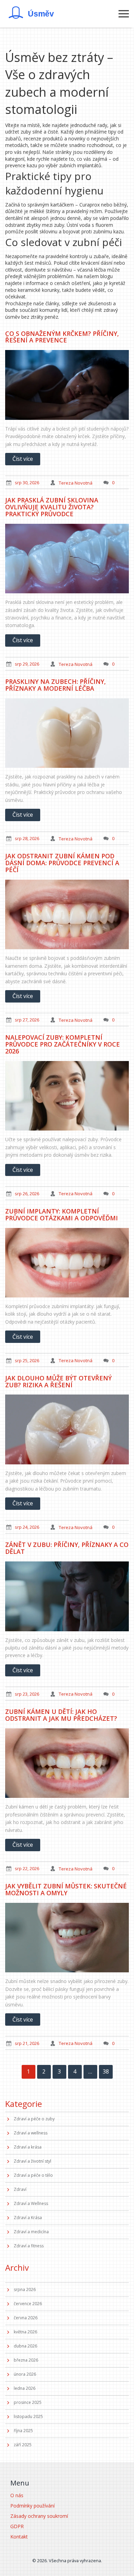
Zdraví (20, 2189)
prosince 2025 (28, 2402)
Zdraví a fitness (29, 2246)
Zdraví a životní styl (32, 2161)
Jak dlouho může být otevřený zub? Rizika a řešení (58, 1381)
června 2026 (26, 2318)
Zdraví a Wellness (31, 2203)
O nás (17, 2495)
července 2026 (28, 2304)
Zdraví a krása (28, 2147)
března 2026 (26, 2360)
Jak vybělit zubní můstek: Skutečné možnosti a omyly (66, 1889)
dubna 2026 (25, 2346)
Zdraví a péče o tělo (33, 2175)
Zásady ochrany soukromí (39, 2516)
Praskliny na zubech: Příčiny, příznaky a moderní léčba (55, 685)
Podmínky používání (32, 2506)
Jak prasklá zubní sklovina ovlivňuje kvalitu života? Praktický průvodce (52, 507)
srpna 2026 (25, 2289)
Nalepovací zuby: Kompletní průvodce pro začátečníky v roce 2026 (63, 1044)
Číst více (23, 459)
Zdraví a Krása (28, 2218)
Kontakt (19, 2537)
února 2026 (25, 2374)
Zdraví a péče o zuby (34, 2119)
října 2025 (23, 2431)
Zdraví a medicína (31, 2232)
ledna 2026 (25, 2388)
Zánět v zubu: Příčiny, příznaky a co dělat (67, 1548)
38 (106, 2071)
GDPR (17, 2526)
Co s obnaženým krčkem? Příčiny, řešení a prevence (62, 337)
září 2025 (23, 2445)
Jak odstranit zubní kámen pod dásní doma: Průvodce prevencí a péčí (62, 863)
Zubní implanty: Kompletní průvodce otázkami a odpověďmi (62, 1215)
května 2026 (25, 2332)
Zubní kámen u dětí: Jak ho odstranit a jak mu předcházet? (61, 1715)
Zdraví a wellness (31, 2133)
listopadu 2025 (28, 2416)
